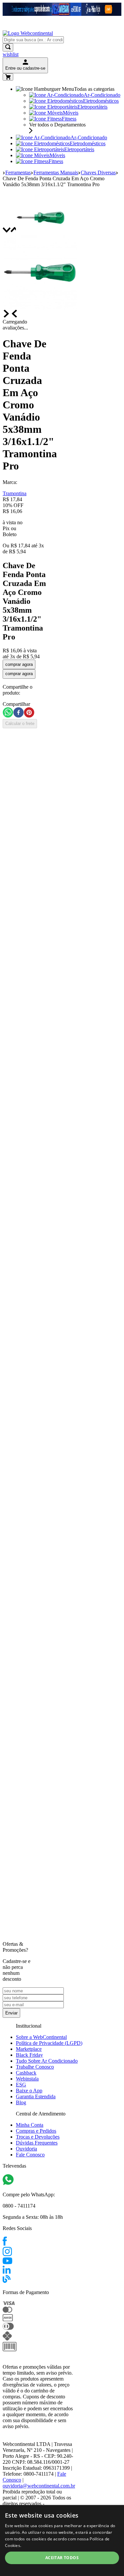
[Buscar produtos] (8, 47)
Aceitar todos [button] (62, 2558)
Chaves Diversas (98, 172)
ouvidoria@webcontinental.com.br (39, 2486)
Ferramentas (18, 172)
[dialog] (62, 2541)
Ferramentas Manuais (56, 172)
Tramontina (15, 493)
